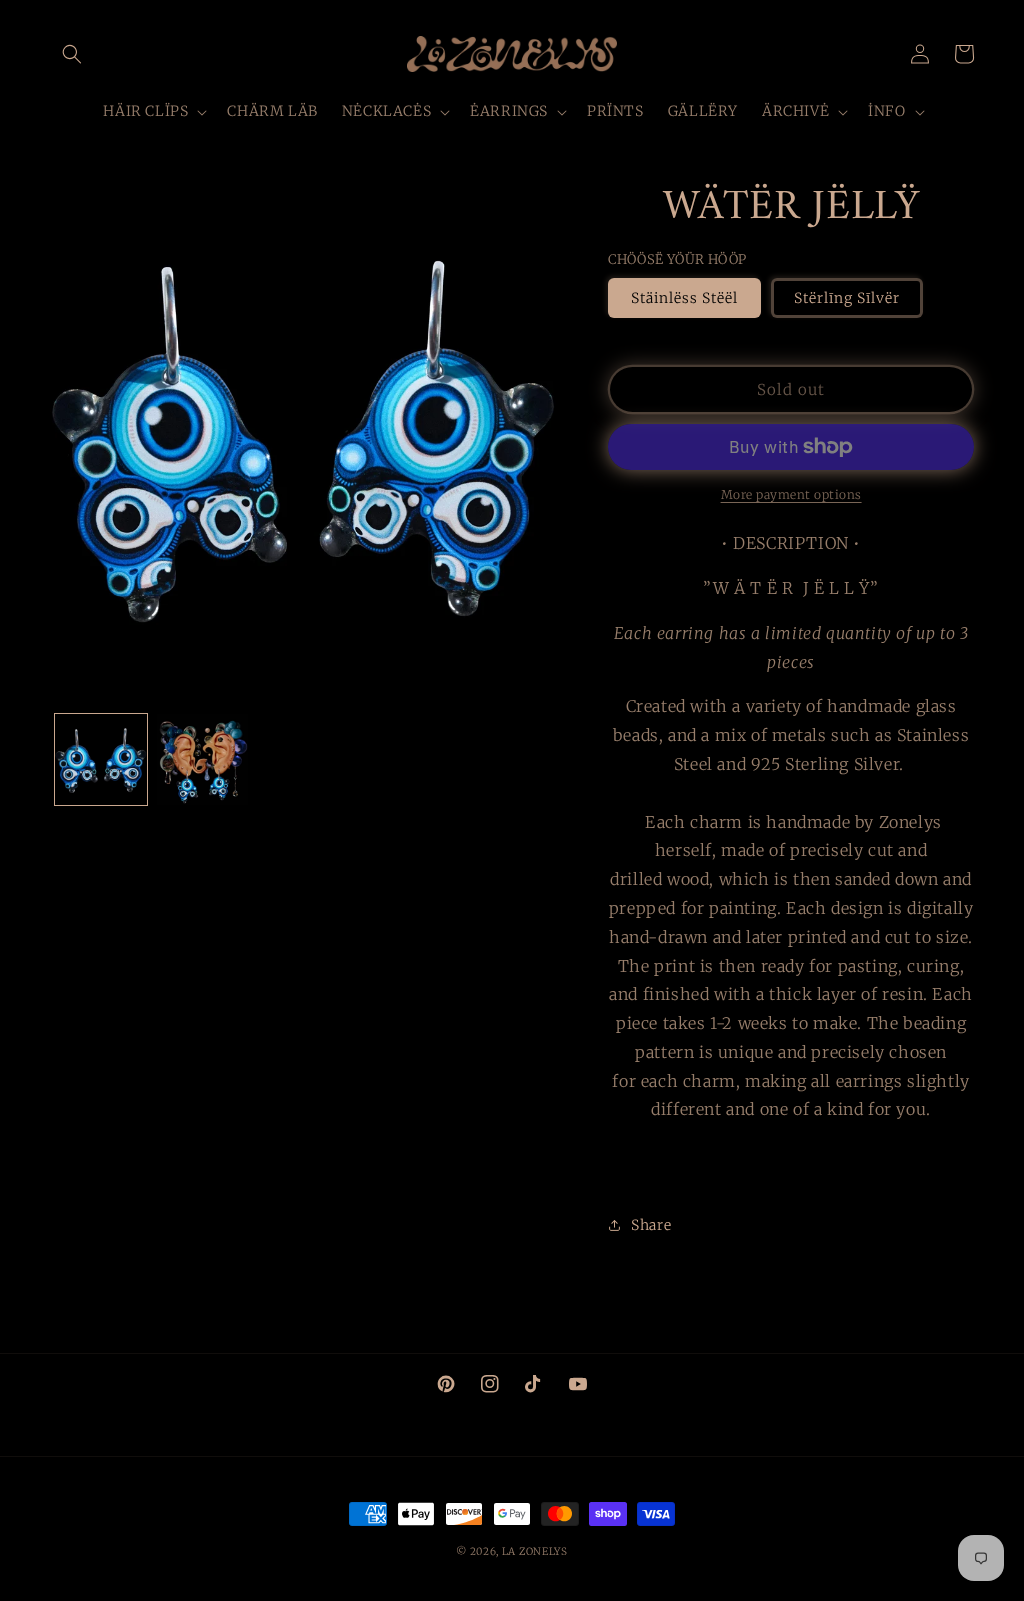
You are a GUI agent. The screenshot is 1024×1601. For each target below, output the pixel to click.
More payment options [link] (791, 494)
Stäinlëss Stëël (684, 298)
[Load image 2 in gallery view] (203, 760)
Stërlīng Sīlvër (847, 298)
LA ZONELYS (535, 1551)
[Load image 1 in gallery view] (101, 760)
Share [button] (651, 1225)
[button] (72, 54)
